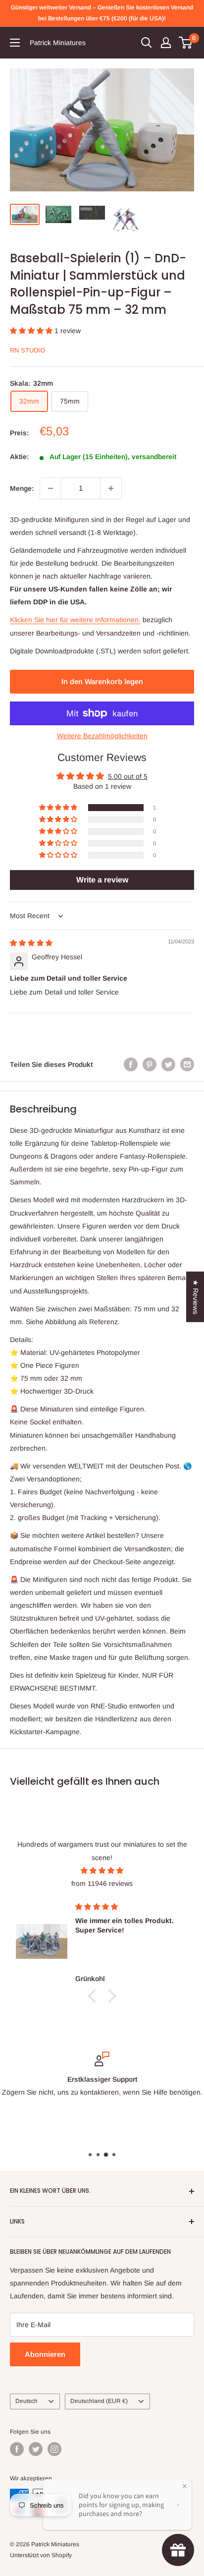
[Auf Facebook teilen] (131, 1064)
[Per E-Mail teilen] (187, 1064)
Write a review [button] (102, 880)
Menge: (22, 488)
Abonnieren (45, 2354)
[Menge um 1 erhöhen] (111, 488)
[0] (186, 43)
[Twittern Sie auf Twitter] (168, 1064)
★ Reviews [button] (196, 1297)
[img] (31, 943)
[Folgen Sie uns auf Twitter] (36, 2449)
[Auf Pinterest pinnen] (150, 1064)
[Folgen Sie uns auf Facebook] (17, 2449)
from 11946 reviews (102, 1883)
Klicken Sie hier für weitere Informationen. (75, 620)
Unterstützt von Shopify (41, 2555)
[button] (32, 331)
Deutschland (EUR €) (99, 2401)
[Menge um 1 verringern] (51, 488)
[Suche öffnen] (147, 43)
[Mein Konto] (166, 43)
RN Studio (27, 350)
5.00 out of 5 (128, 776)
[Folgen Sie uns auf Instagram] (54, 2449)
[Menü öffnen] (15, 43)
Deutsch (26, 2401)
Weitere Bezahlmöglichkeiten (102, 736)
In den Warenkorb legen (102, 681)
